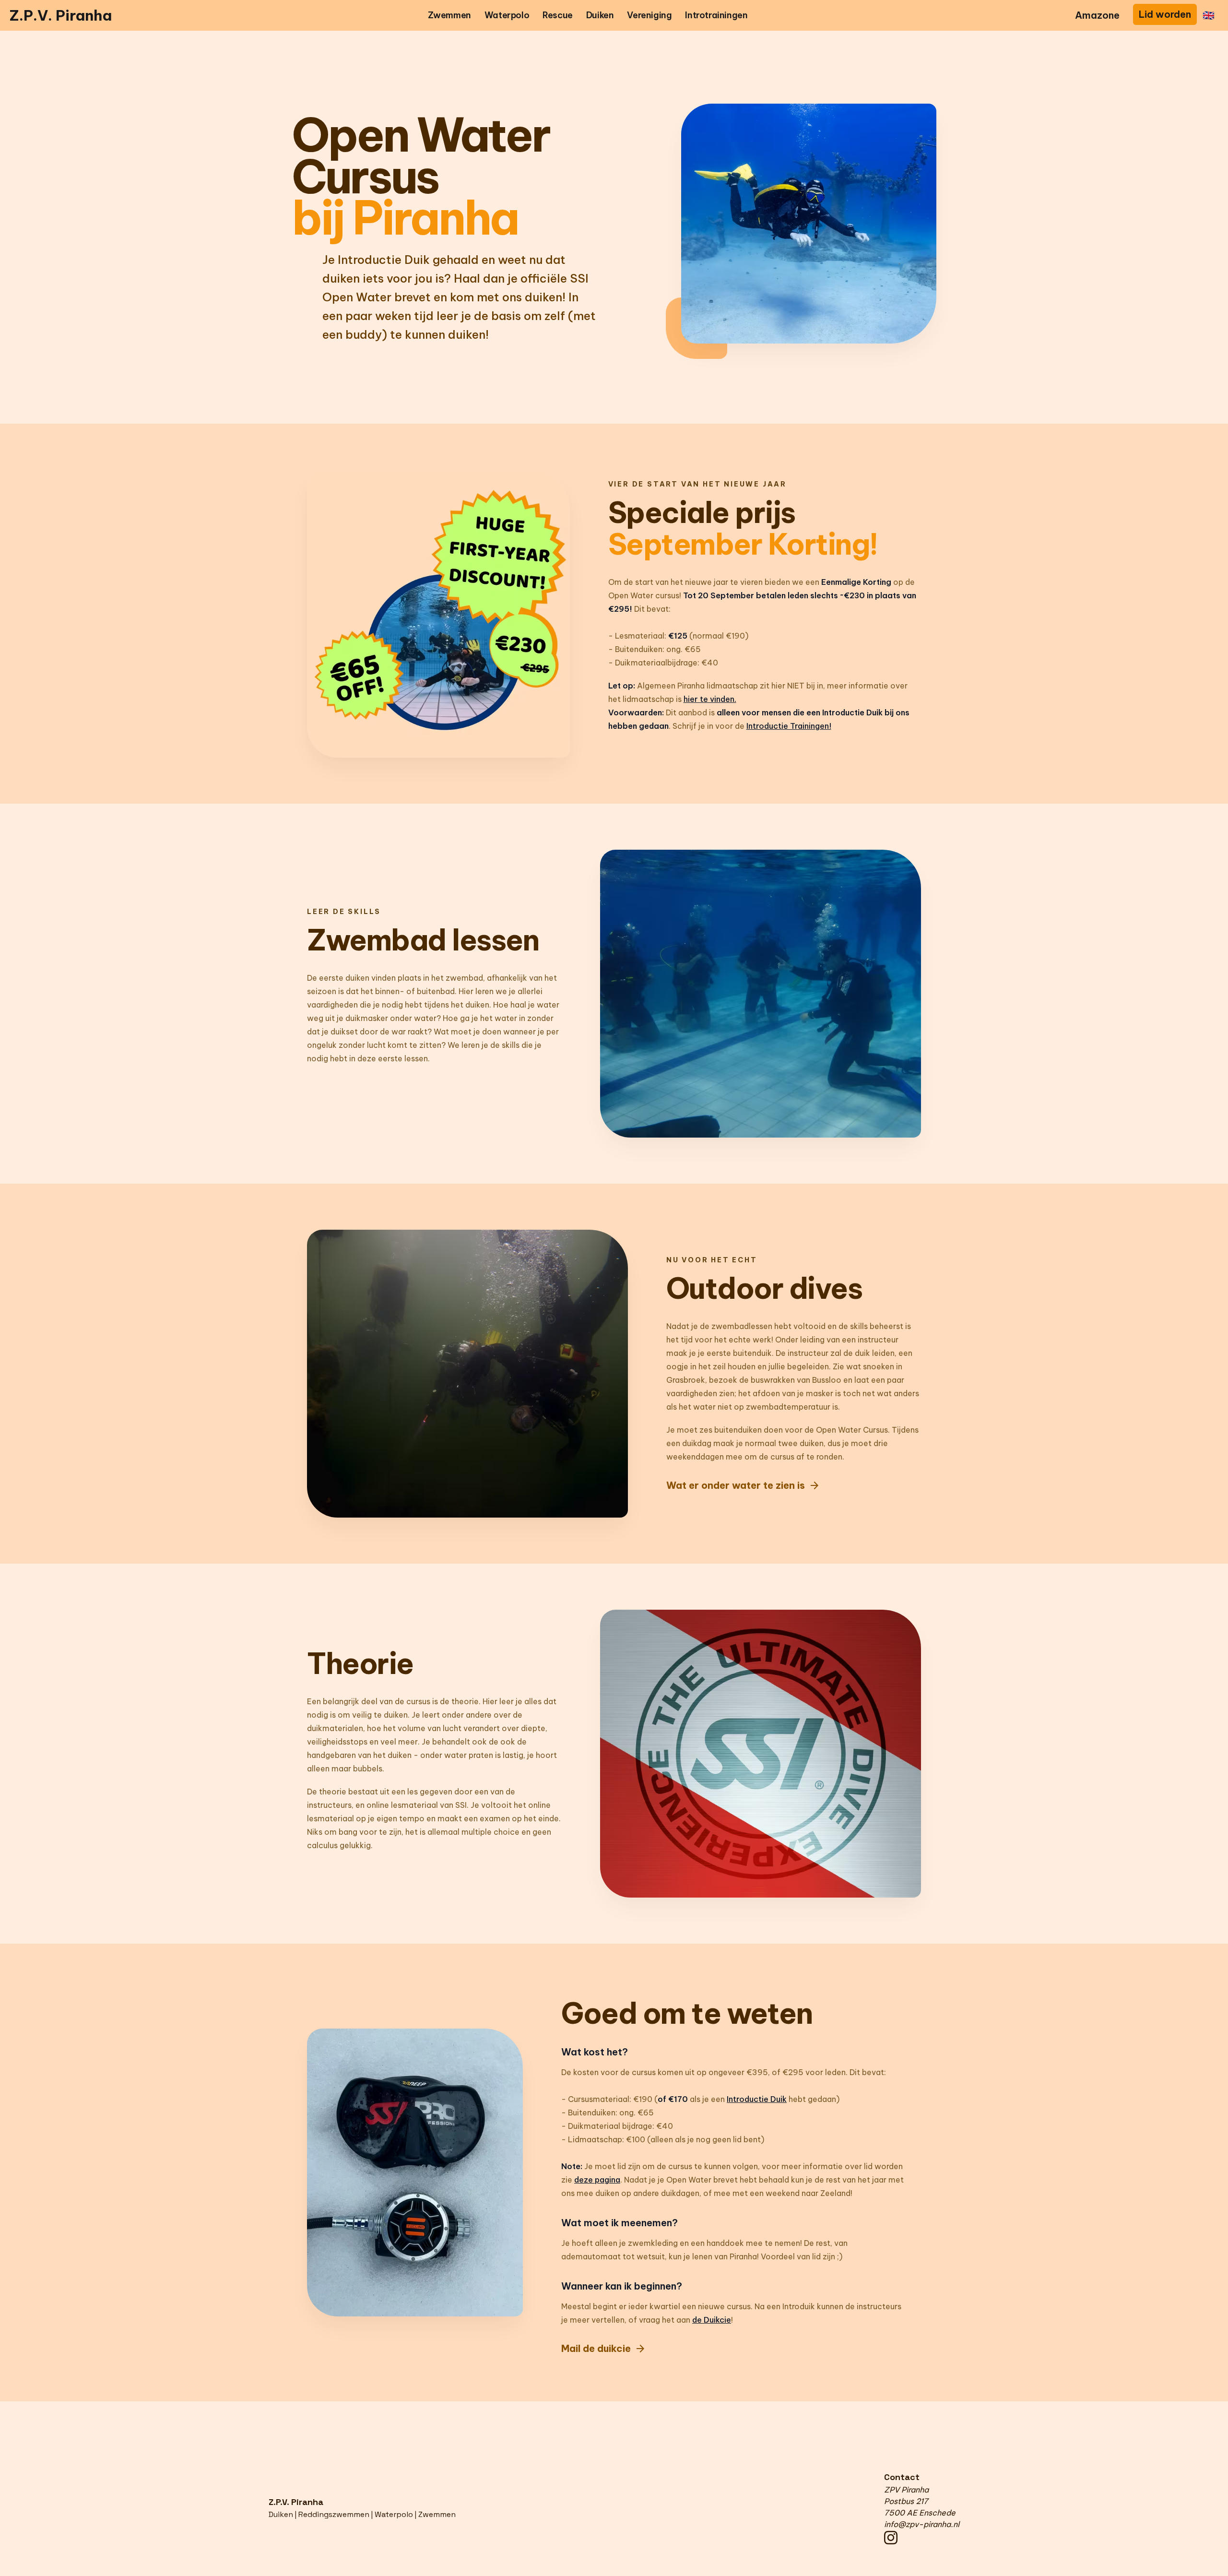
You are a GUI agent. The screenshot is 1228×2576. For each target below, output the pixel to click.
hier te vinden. (710, 699)
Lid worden (1165, 14)
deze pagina (597, 2180)
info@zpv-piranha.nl (922, 2524)
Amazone (1097, 15)
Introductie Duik (757, 2099)
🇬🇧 (1209, 15)
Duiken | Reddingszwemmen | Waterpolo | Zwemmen (362, 2514)
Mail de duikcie (604, 2349)
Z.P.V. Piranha (61, 15)
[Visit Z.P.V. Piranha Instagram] (922, 2538)
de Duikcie (712, 2320)
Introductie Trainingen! (789, 726)
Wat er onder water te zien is (743, 1485)
